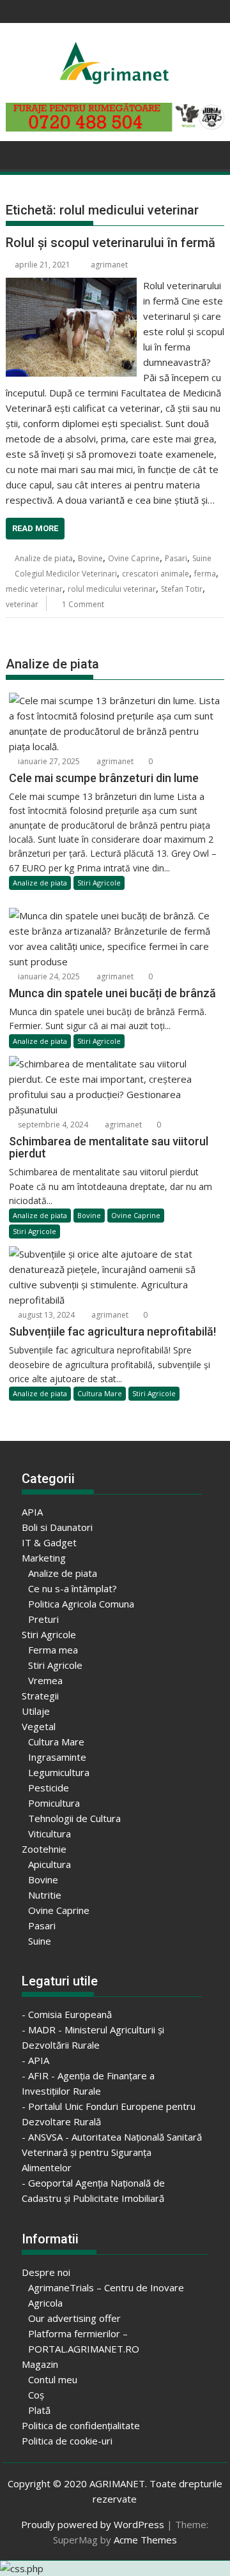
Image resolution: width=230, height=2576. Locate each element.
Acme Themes (145, 2540)
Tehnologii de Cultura (74, 1818)
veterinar (22, 604)
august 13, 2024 (45, 1315)
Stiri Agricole (99, 883)
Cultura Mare (100, 1393)
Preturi (43, 1619)
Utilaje (36, 1711)
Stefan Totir (182, 589)
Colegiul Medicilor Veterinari (66, 574)
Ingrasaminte (57, 1757)
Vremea (45, 1680)
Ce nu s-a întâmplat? (73, 1588)
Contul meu (53, 2379)
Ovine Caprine (134, 558)
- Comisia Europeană (67, 2014)
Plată (39, 2410)
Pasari (176, 558)
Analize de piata (44, 558)
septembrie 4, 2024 (52, 1125)
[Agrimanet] (18, 154)
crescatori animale (156, 574)
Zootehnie (44, 1849)
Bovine (90, 558)
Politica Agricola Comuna (81, 1604)
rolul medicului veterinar (112, 589)
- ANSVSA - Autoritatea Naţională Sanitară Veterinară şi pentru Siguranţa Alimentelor (112, 2152)
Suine (202, 558)
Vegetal (39, 1726)
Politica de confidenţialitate (81, 2425)
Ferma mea (53, 1650)
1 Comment (83, 604)
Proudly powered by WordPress (93, 2524)
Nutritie (45, 1895)
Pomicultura (54, 1803)
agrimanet (109, 265)
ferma (205, 574)
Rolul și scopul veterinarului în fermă (111, 243)
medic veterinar (34, 589)
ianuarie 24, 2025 (48, 976)
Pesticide (49, 1788)
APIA (32, 1512)
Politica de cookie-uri (67, 2441)
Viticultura (50, 1834)
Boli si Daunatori (57, 1527)
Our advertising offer (74, 2318)
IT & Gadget (49, 1542)
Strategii (40, 1696)
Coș (36, 2395)
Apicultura (50, 1864)
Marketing (44, 1558)
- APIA (35, 2060)
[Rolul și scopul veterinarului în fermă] (72, 285)
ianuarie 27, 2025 (48, 761)
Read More (35, 528)
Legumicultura (59, 1772)
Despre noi (46, 2272)
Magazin (40, 2364)
